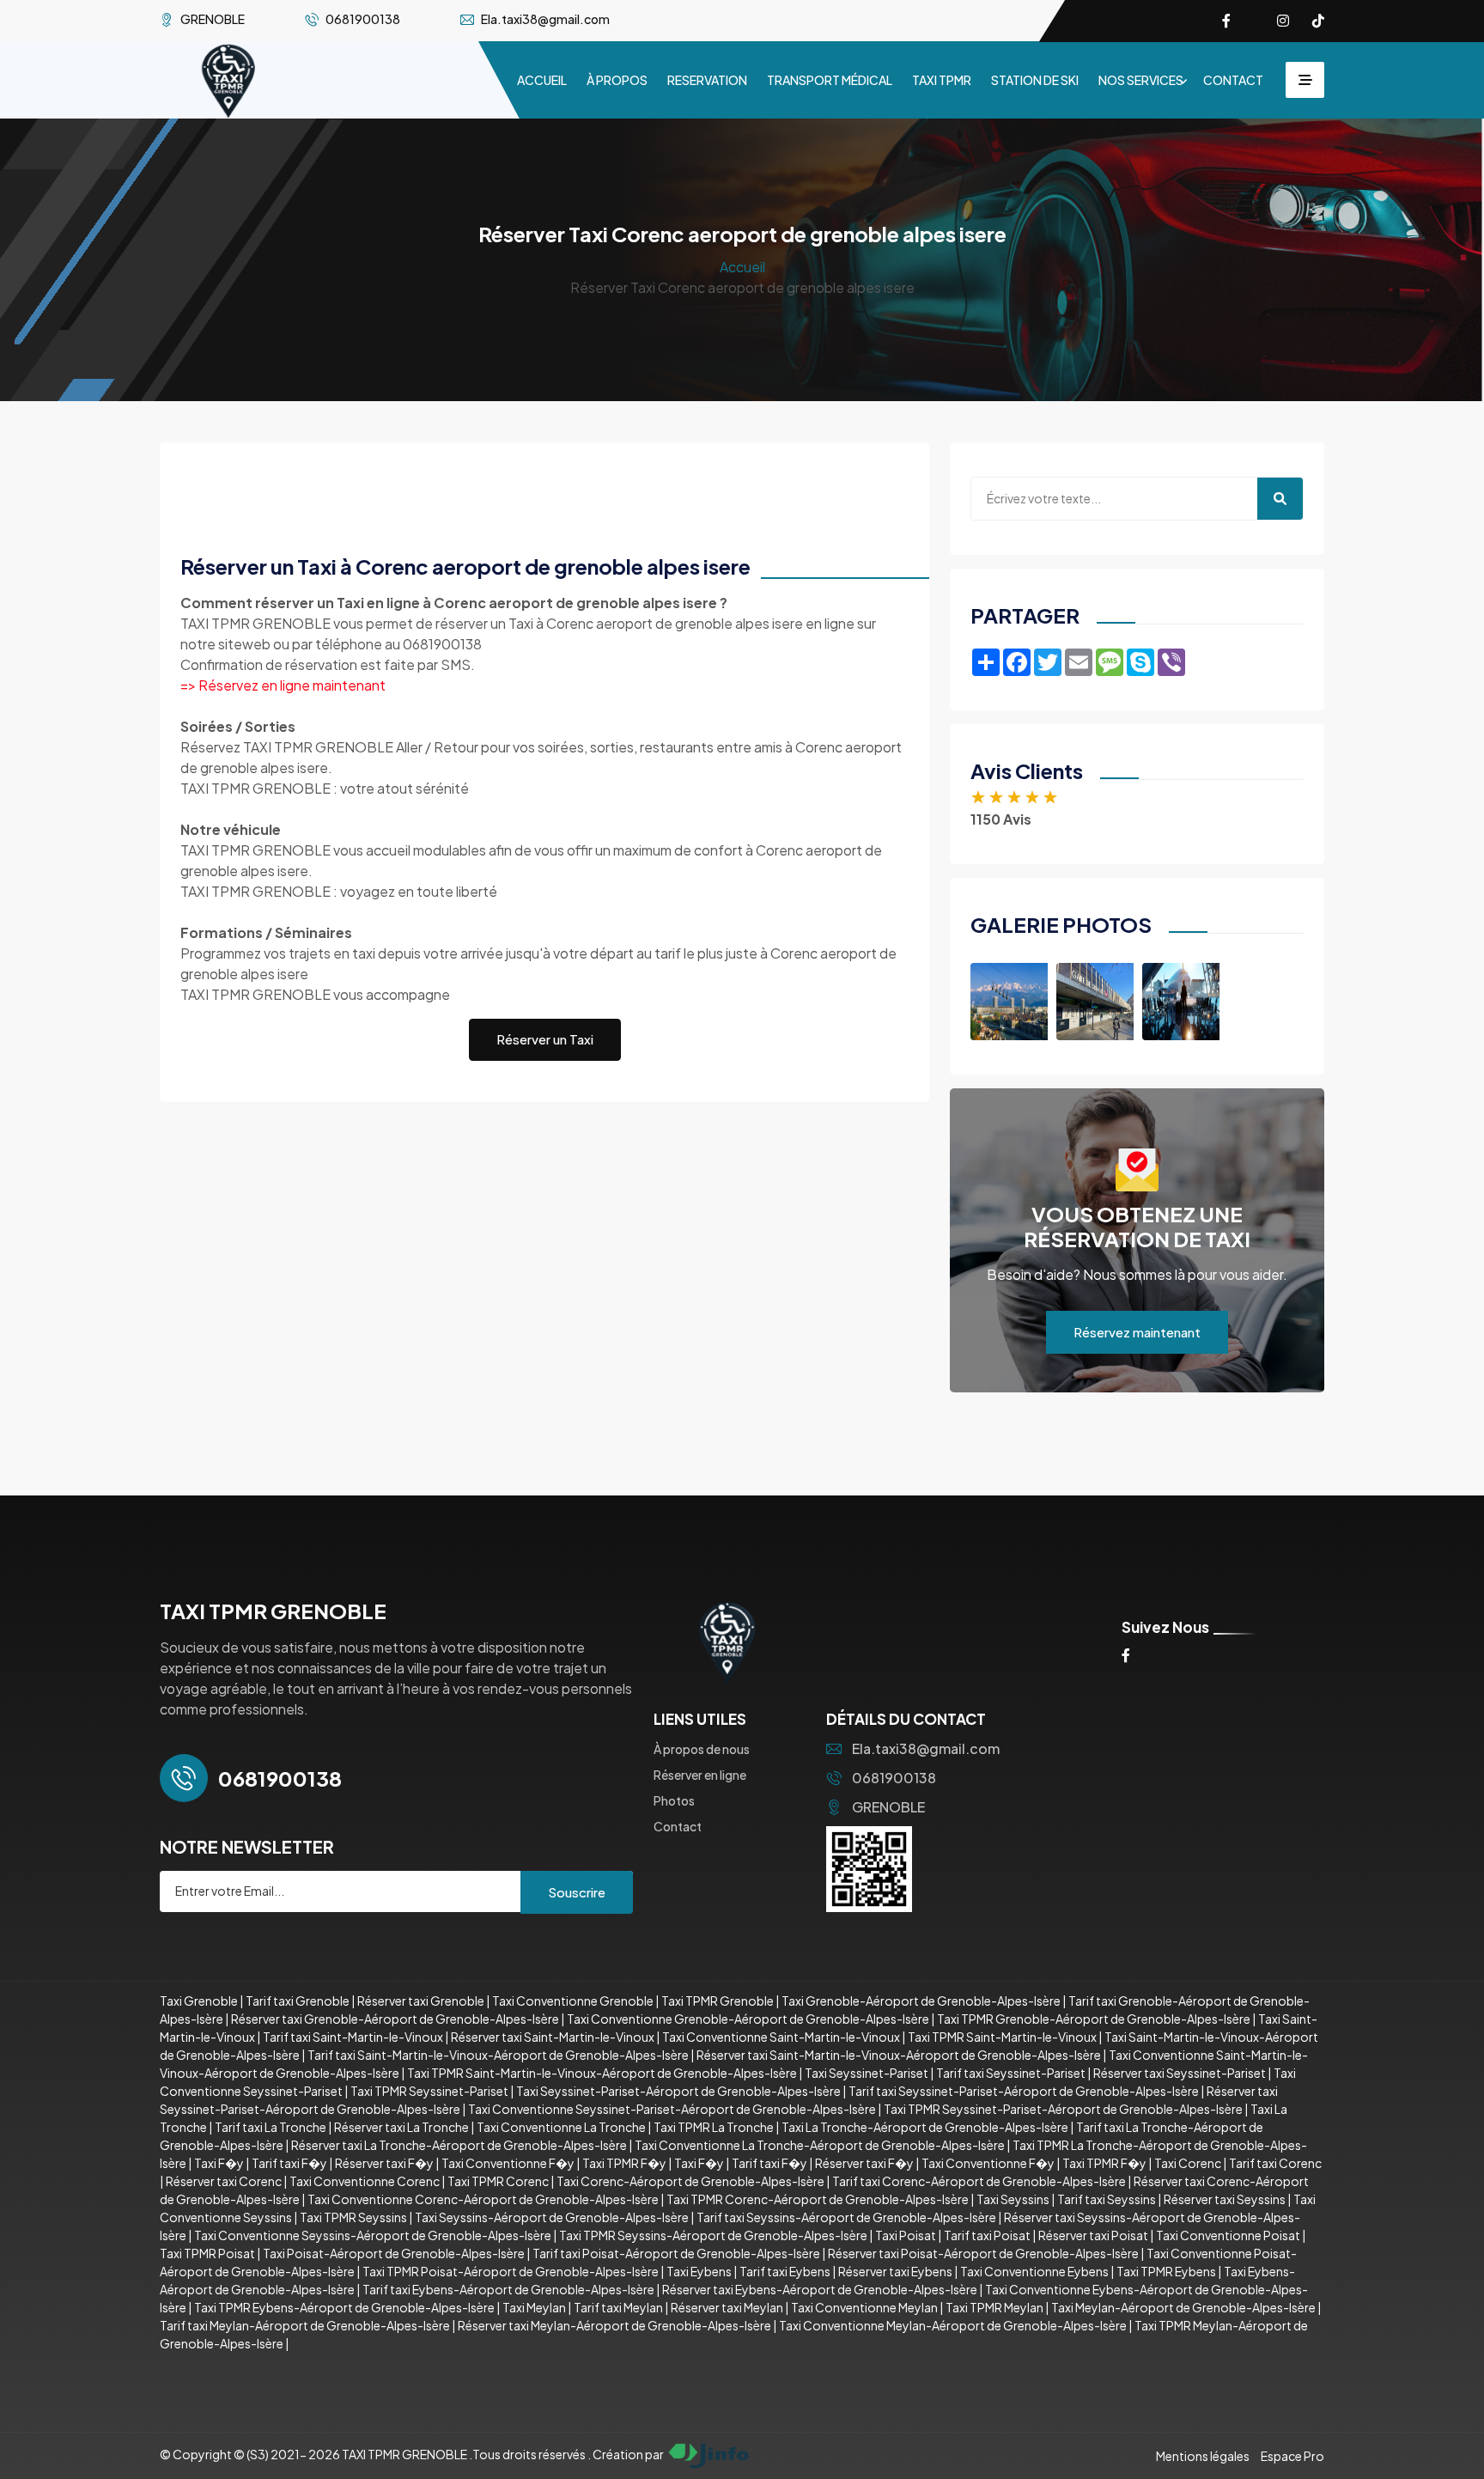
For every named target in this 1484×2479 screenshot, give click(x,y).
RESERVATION (707, 80)
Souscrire (577, 1892)
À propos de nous (702, 1749)
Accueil (742, 267)
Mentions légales (1203, 2456)
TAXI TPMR (942, 80)
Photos (674, 1800)
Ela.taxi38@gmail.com (926, 1748)
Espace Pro (1292, 2456)
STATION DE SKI (1035, 80)
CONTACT (1233, 80)
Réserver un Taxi (545, 1039)
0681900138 (894, 1778)
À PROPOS (617, 80)
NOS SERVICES (1141, 80)
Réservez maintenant (1137, 1332)
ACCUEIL (542, 80)
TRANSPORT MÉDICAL (830, 80)
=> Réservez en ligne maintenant (283, 685)
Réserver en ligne (700, 1775)
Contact (678, 1826)
